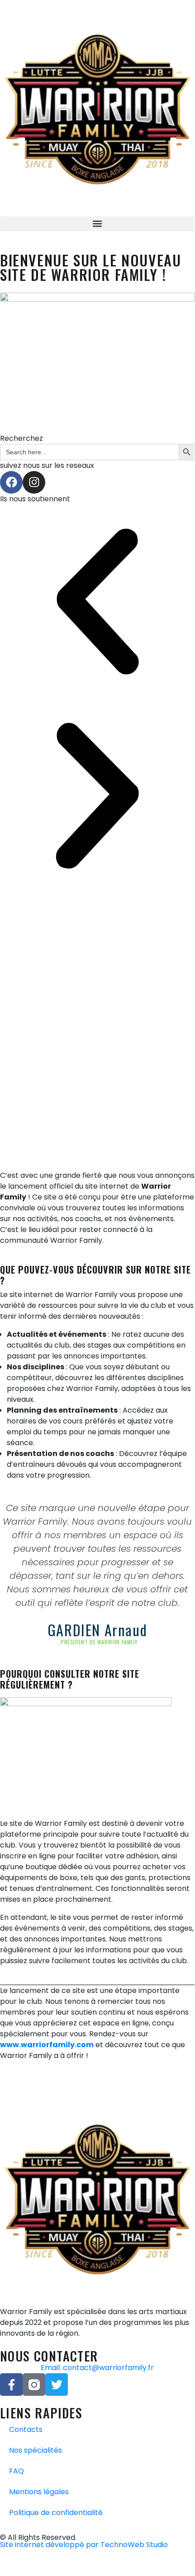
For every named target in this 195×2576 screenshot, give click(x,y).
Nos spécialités (36, 2450)
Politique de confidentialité (56, 2513)
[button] (97, 224)
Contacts (26, 2429)
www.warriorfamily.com (47, 2045)
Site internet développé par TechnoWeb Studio (84, 2545)
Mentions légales (39, 2492)
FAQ (17, 2471)
